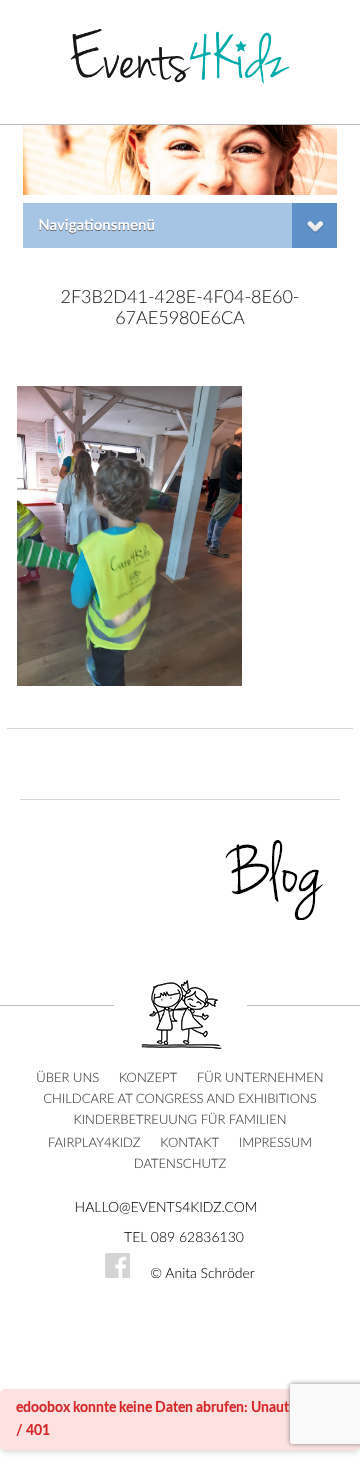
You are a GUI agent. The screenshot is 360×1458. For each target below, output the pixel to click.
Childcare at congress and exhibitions (179, 1099)
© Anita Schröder (202, 1274)
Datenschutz (180, 1164)
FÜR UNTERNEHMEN (260, 1078)
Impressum (275, 1143)
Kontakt (189, 1143)
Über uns (67, 1078)
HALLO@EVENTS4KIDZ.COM (166, 1208)
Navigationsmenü (96, 225)
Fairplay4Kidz (94, 1143)
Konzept (148, 1078)
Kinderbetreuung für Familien (179, 1120)
